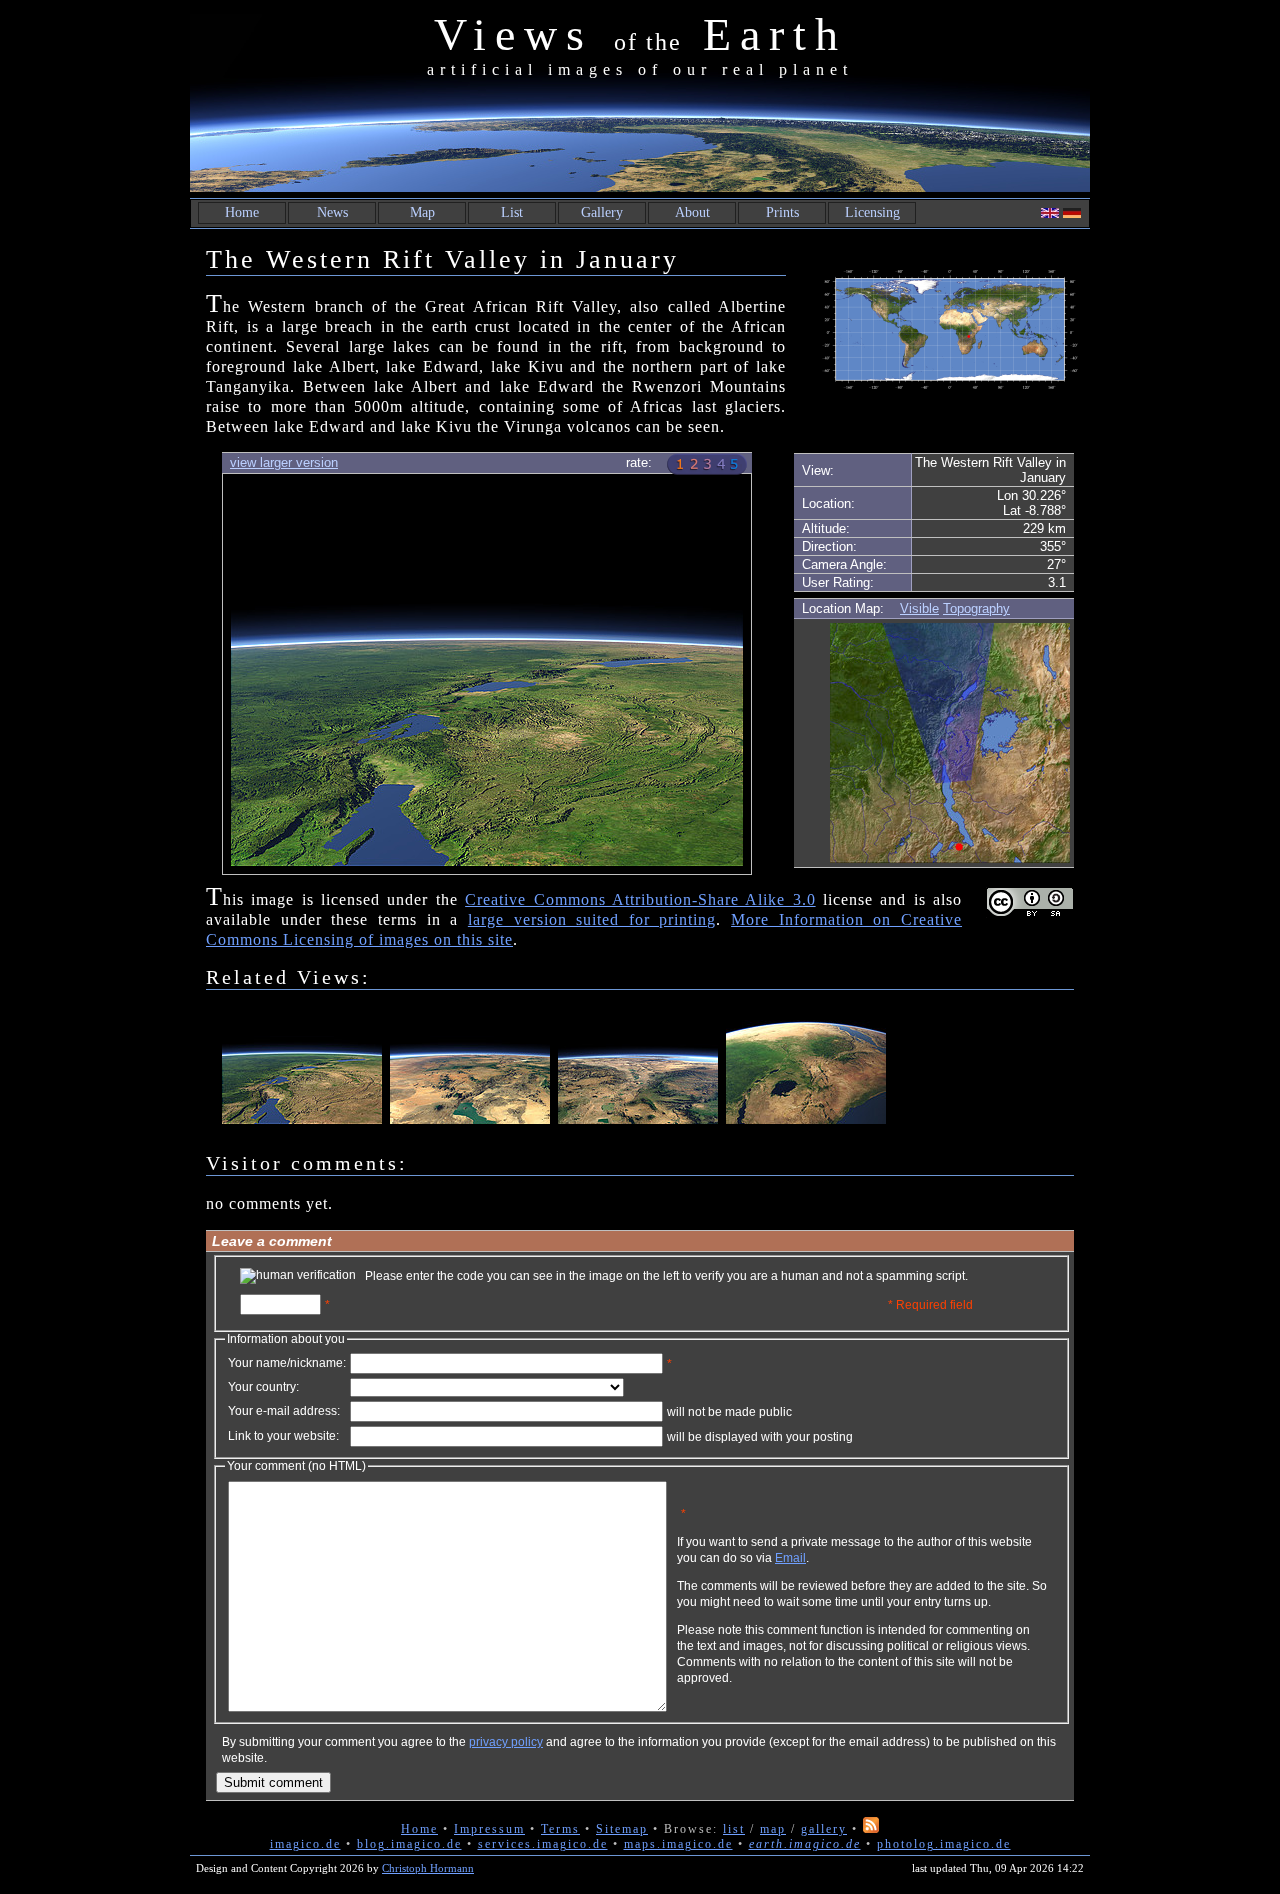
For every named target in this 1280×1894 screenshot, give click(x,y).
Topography (976, 608)
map (773, 1829)
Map (422, 212)
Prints (782, 212)
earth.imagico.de (805, 1844)
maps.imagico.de (678, 1844)
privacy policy (506, 1742)
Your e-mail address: (284, 1411)
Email (790, 1558)
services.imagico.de (543, 1844)
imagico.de (305, 1844)
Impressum (489, 1829)
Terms (560, 1829)
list (734, 1829)
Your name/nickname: (287, 1363)
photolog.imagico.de (944, 1844)
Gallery (602, 212)
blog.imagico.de (409, 1844)
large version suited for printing (592, 919)
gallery (824, 1829)
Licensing (872, 212)
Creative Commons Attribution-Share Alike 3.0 (640, 899)
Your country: (263, 1387)
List (512, 212)
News (332, 212)
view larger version (284, 462)
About (692, 212)
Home (242, 212)
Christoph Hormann (428, 1868)
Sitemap (622, 1829)
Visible (919, 608)
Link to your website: (283, 1436)
